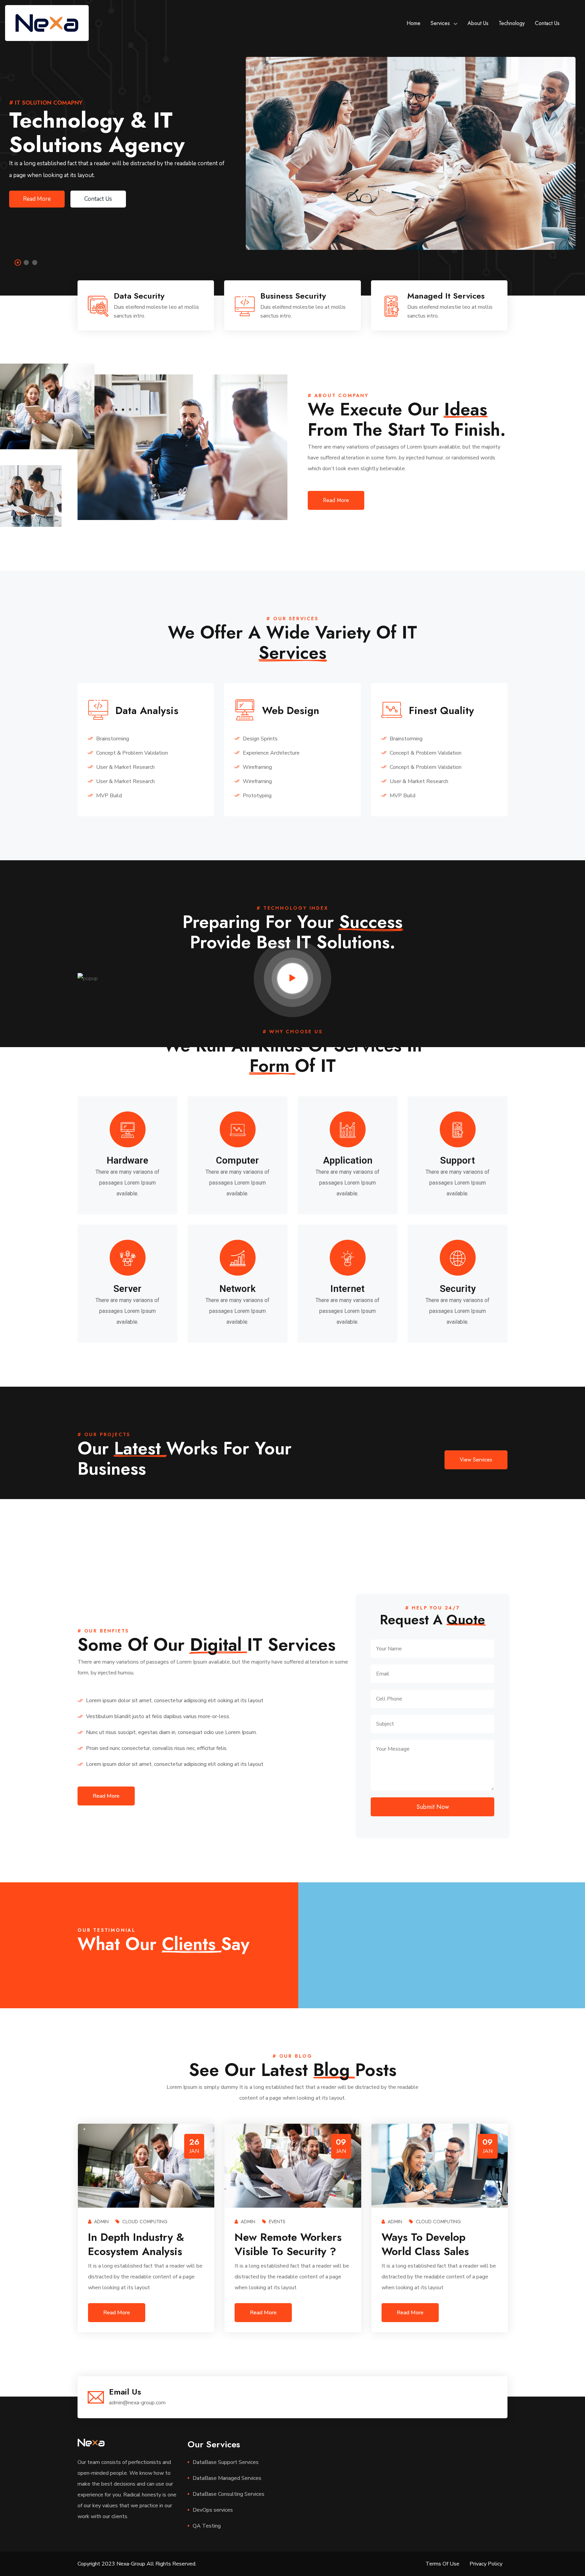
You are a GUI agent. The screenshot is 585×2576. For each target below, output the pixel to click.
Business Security (293, 296)
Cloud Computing (291, 2222)
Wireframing (257, 767)
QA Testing (207, 2526)
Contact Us (547, 23)
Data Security (139, 296)
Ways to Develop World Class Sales (278, 2244)
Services (440, 23)
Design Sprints (259, 739)
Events (130, 2222)
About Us (478, 23)
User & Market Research (125, 767)
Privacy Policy (486, 2564)
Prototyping (256, 796)
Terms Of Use (442, 2564)
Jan (47, 2151)
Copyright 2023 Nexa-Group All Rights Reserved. (137, 2564)
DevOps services (213, 2510)
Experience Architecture (270, 753)
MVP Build (108, 796)
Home (414, 23)
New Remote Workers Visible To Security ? (141, 2244)
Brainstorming (112, 739)
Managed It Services (446, 296)
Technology (512, 23)
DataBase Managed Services (227, 2478)
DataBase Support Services (226, 2462)
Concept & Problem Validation (131, 753)
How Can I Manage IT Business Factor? (435, 2244)
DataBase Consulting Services (229, 2494)
